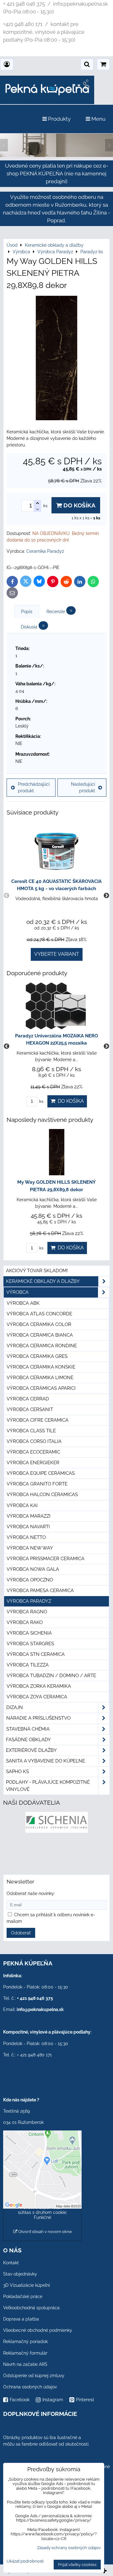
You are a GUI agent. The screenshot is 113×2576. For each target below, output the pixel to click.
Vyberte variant (57, 954)
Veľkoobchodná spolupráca (31, 2308)
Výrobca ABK (23, 1303)
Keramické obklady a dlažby (43, 1281)
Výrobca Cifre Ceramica (38, 1420)
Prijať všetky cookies (77, 2565)
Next (106, 896)
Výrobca (17, 1292)
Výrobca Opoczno (30, 1580)
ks (41, 1101)
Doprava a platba (21, 2319)
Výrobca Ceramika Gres (37, 1356)
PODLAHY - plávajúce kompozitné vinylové (48, 1786)
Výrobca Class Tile (31, 1431)
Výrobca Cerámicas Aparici (41, 1388)
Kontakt (11, 2263)
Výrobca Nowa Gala (33, 1569)
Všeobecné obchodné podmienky (38, 2330)
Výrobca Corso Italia (34, 1441)
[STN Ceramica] (57, 1855)
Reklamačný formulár (25, 2353)
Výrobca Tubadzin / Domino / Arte (51, 1676)
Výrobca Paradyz (29, 1601)
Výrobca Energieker (33, 1463)
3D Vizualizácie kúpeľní (27, 2285)
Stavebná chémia (28, 1729)
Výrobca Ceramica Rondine (42, 1346)
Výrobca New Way (30, 1548)
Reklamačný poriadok (25, 2342)
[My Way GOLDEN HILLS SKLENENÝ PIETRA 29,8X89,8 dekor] (56, 359)
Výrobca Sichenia (29, 1633)
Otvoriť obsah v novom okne (45, 2232)
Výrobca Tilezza (28, 1665)
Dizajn (15, 1707)
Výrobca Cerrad (28, 1399)
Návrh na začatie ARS (25, 2364)
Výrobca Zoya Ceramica (37, 1697)
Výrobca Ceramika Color (39, 1324)
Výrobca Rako (25, 1622)
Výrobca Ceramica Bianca (40, 1335)
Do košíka (79, 505)
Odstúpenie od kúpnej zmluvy (34, 2376)
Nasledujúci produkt (83, 787)
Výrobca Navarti (28, 1527)
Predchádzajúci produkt (34, 787)
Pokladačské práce (23, 2296)
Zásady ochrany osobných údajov (69, 2548)
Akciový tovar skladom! (37, 1271)
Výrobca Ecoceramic (33, 1452)
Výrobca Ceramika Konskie (41, 1367)
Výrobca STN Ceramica (36, 1654)
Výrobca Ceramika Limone (40, 1378)
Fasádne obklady (28, 1740)
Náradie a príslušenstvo (38, 1718)
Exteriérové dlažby (31, 1750)
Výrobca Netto (26, 1537)
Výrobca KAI (22, 1505)
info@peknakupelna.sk (40, 2009)
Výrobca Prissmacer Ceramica (46, 1559)
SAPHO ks (17, 1772)
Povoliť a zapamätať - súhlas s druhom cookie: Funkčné (43, 2212)
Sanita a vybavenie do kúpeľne (46, 1761)
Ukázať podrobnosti (25, 2561)
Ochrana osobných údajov (30, 2387)
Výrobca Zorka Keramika (39, 1686)
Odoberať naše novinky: (31, 1893)
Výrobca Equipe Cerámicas (41, 1473)
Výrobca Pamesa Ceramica (40, 1590)
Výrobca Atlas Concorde (39, 1314)
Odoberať (21, 1933)
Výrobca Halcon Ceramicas (42, 1495)
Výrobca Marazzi (29, 1516)
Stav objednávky (20, 2274)
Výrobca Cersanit (30, 1409)
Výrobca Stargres (30, 1644)
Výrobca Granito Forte (37, 1484)
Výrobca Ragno (27, 1612)
